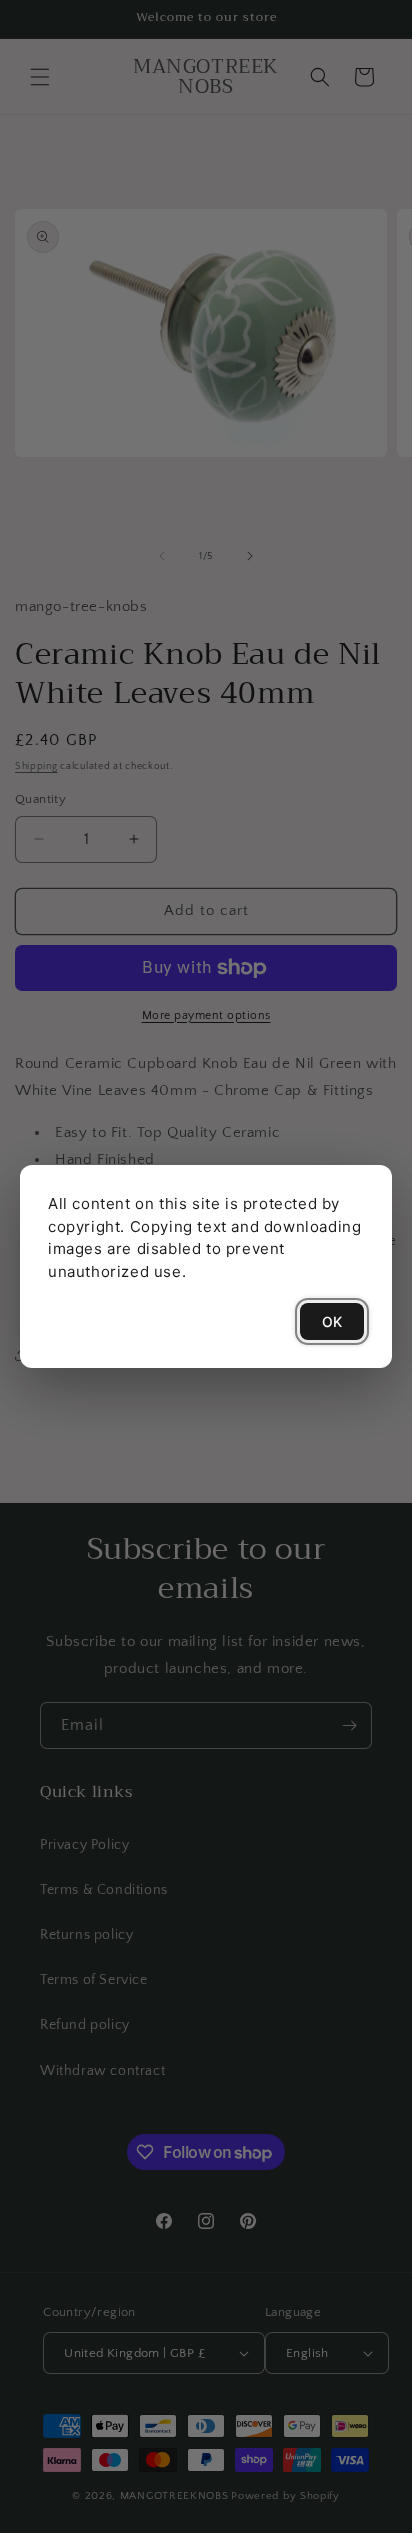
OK (332, 1321)
